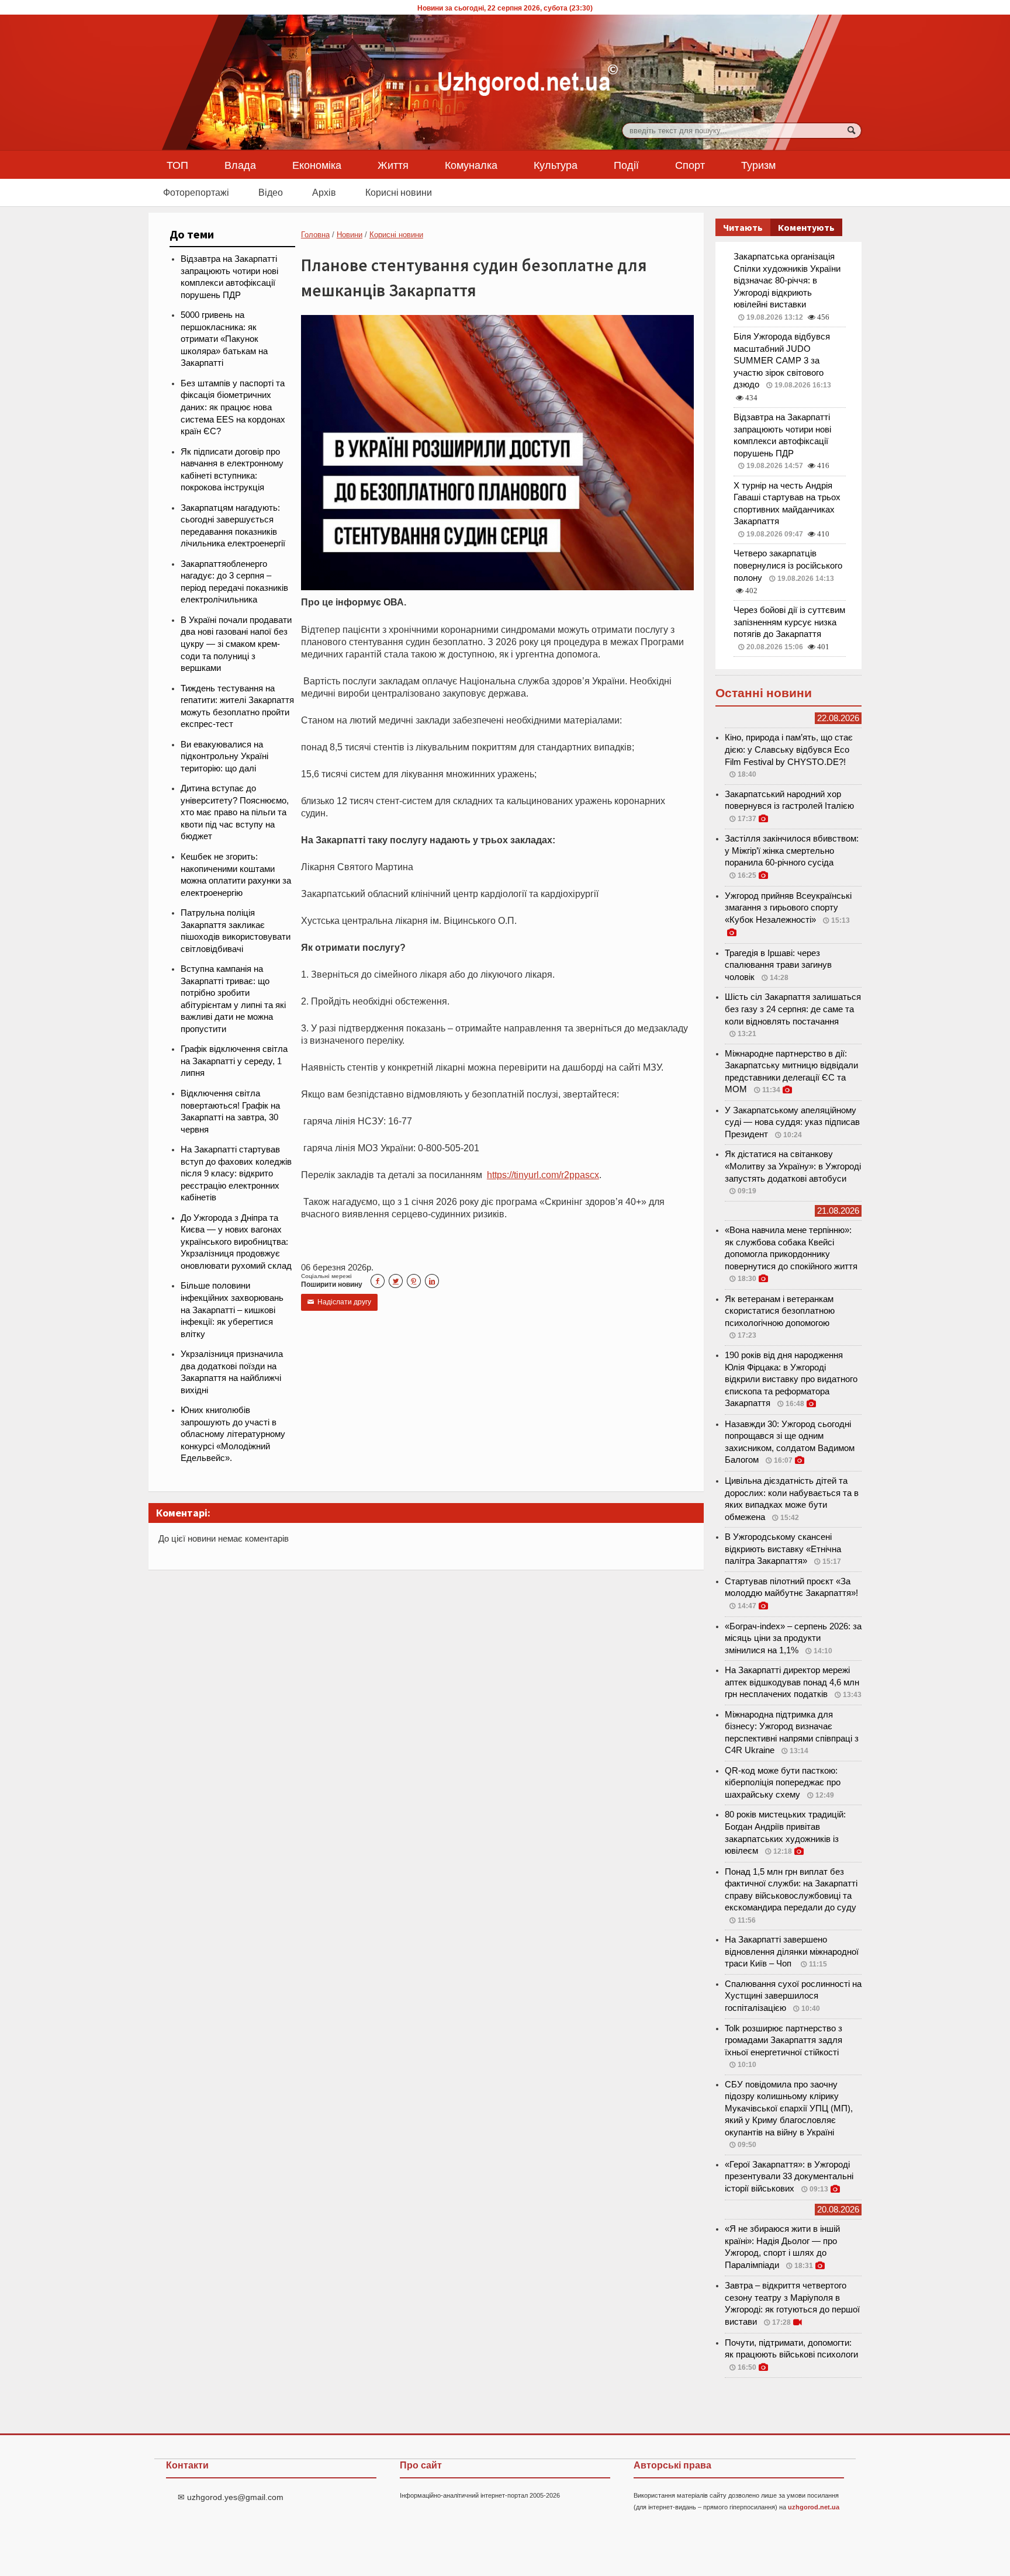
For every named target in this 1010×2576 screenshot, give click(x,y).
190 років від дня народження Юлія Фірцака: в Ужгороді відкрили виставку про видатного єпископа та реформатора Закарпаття (791, 1379)
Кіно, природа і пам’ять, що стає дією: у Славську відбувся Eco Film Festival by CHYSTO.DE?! (789, 749)
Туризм (758, 165)
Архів (324, 192)
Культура (556, 165)
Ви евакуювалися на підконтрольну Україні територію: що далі (224, 756)
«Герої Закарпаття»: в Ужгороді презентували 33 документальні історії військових (789, 2177)
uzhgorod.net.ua (814, 2507)
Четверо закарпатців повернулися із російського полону (788, 565)
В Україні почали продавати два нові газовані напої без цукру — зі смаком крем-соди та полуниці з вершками (236, 644)
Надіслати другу (339, 1302)
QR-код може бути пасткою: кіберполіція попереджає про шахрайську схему (783, 1783)
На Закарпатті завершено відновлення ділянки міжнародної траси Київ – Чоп (792, 1952)
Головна (315, 235)
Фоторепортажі (196, 192)
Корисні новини (399, 192)
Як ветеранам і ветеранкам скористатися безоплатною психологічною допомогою (780, 1311)
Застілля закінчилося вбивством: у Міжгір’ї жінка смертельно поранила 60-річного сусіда (792, 851)
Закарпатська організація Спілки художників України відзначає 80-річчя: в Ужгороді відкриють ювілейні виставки (787, 281)
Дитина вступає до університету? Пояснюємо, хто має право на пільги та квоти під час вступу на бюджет (235, 812)
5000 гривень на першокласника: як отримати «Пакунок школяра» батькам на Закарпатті (224, 339)
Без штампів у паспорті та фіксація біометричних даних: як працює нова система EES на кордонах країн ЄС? (233, 407)
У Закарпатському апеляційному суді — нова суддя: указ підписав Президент (792, 1122)
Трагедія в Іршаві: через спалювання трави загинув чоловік (778, 965)
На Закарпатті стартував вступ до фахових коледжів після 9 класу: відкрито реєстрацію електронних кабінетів (236, 1173)
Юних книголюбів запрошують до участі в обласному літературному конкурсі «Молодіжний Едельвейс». (233, 1434)
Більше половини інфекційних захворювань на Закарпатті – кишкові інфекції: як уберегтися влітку (232, 1310)
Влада (240, 165)
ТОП (177, 165)
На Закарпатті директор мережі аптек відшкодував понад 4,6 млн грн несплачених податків (792, 1682)
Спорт (690, 165)
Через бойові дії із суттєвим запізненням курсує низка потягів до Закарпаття (789, 622)
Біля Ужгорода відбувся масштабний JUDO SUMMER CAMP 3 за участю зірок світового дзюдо (782, 361)
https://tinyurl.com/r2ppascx (543, 1175)
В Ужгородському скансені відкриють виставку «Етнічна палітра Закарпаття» (783, 1549)
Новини (350, 235)
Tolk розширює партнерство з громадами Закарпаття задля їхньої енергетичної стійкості (784, 2040)
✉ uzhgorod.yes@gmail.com (231, 2497)
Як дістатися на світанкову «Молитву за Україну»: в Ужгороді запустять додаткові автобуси (793, 1166)
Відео (271, 192)
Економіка (317, 165)
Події (626, 165)
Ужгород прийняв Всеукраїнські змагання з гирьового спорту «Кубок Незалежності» (788, 908)
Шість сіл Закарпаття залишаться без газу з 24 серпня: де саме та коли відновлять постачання (793, 1009)
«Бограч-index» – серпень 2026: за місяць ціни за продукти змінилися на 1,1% (793, 1638)
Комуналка (471, 165)
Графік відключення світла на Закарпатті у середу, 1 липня (234, 1061)
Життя (393, 165)
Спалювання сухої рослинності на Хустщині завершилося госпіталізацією (793, 1996)
